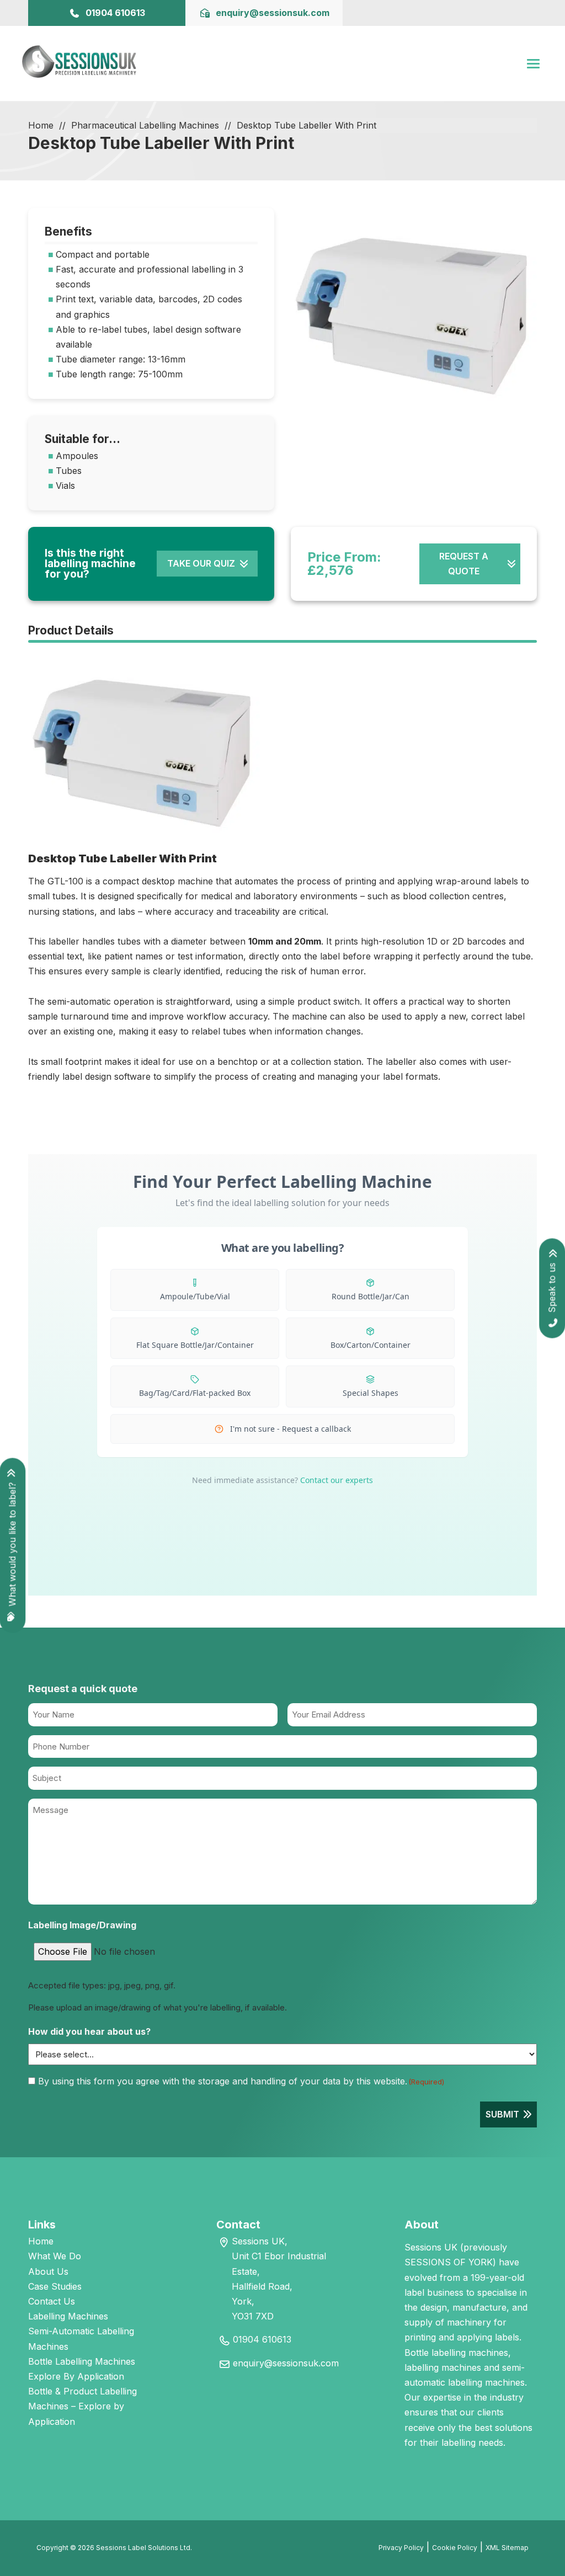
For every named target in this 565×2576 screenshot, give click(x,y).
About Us (48, 2271)
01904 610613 (262, 2339)
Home (41, 125)
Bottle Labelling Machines (82, 2361)
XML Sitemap (507, 2548)
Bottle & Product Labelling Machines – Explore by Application (82, 2406)
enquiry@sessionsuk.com (286, 2363)
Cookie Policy (455, 2548)
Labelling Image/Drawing (82, 1925)
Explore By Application (76, 2376)
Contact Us (52, 2301)
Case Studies (55, 2286)
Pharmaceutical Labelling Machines (145, 125)
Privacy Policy (401, 2548)
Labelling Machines (68, 2316)
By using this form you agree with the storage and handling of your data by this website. (241, 2081)
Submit (502, 2114)
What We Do (55, 2256)
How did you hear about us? (89, 2031)
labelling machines (443, 2367)
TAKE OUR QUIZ (201, 563)
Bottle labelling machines (456, 2353)
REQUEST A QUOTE (464, 564)
